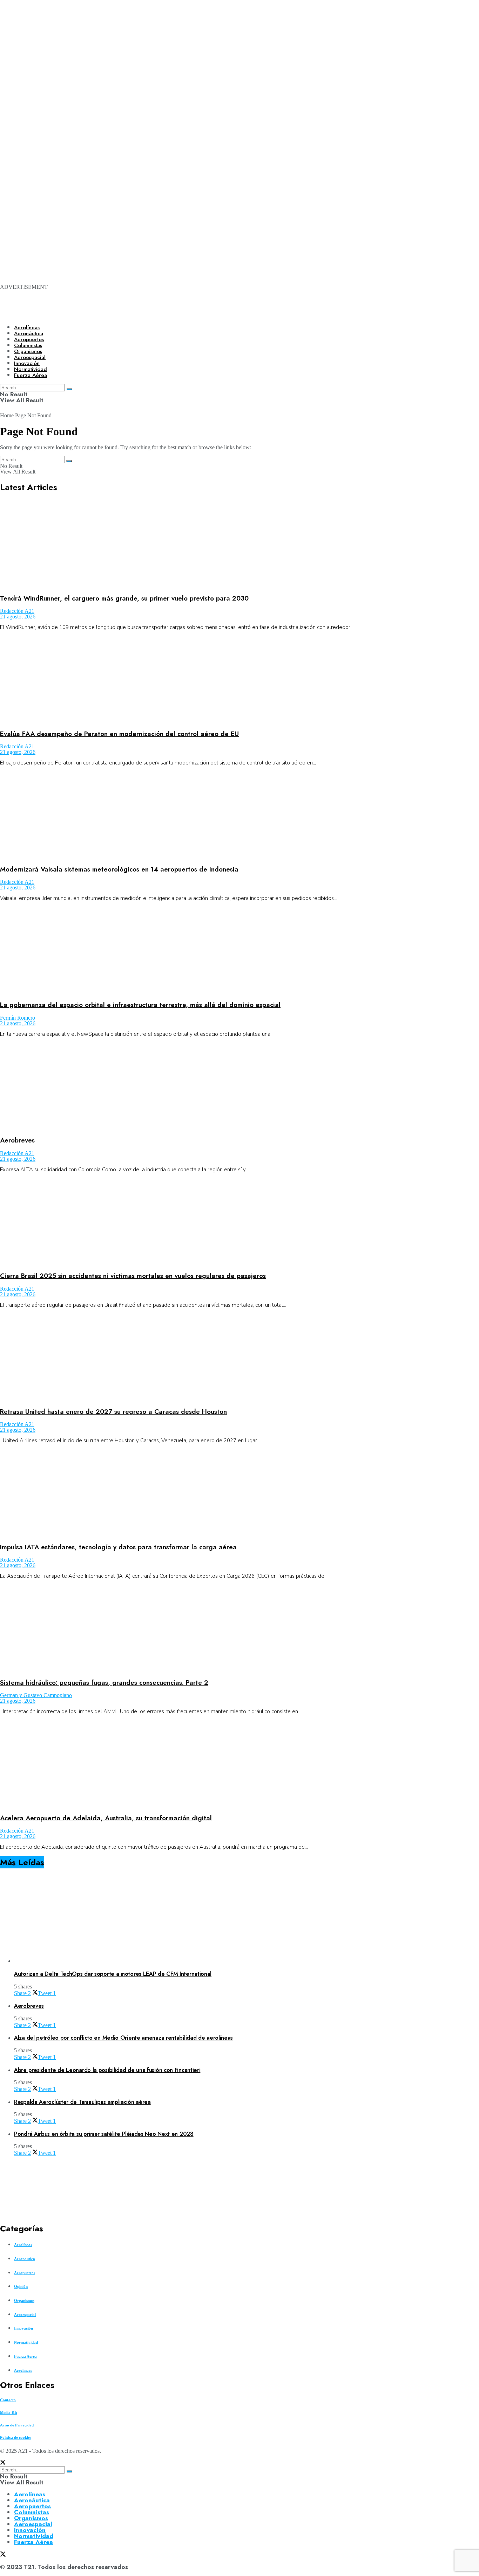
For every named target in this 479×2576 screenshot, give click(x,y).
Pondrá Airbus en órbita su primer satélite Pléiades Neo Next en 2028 (104, 2134)
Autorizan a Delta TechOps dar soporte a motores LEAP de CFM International (113, 1974)
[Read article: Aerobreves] (239, 1087)
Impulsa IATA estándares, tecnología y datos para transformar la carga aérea (118, 1547)
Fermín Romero (18, 1018)
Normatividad (26, 2342)
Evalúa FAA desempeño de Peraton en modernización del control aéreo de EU (119, 734)
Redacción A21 (17, 611)
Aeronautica (25, 2259)
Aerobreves (17, 1140)
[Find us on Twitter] (3, 2463)
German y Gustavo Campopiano (36, 1695)
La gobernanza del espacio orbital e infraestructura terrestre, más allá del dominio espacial (140, 1005)
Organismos (24, 2300)
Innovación (23, 2328)
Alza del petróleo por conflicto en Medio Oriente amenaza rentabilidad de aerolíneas (123, 2038)
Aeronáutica (29, 333)
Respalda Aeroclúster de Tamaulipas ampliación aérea (82, 2102)
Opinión (21, 2286)
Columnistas (32, 2512)
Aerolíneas (27, 327)
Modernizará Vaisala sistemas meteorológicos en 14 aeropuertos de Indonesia (119, 869)
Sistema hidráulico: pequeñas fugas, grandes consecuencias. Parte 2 (104, 1683)
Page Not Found (33, 415)
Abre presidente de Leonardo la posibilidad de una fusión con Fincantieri (107, 2070)
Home (7, 415)
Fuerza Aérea (33, 2542)
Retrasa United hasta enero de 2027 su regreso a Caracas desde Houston (113, 1412)
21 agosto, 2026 (18, 617)
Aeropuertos (29, 339)
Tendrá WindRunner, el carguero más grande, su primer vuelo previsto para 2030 (124, 598)
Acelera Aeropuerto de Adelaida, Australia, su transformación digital (106, 1818)
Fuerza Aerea (25, 2356)
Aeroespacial (25, 2315)
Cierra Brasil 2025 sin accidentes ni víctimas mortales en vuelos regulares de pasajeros (133, 1276)
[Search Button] (69, 461)
